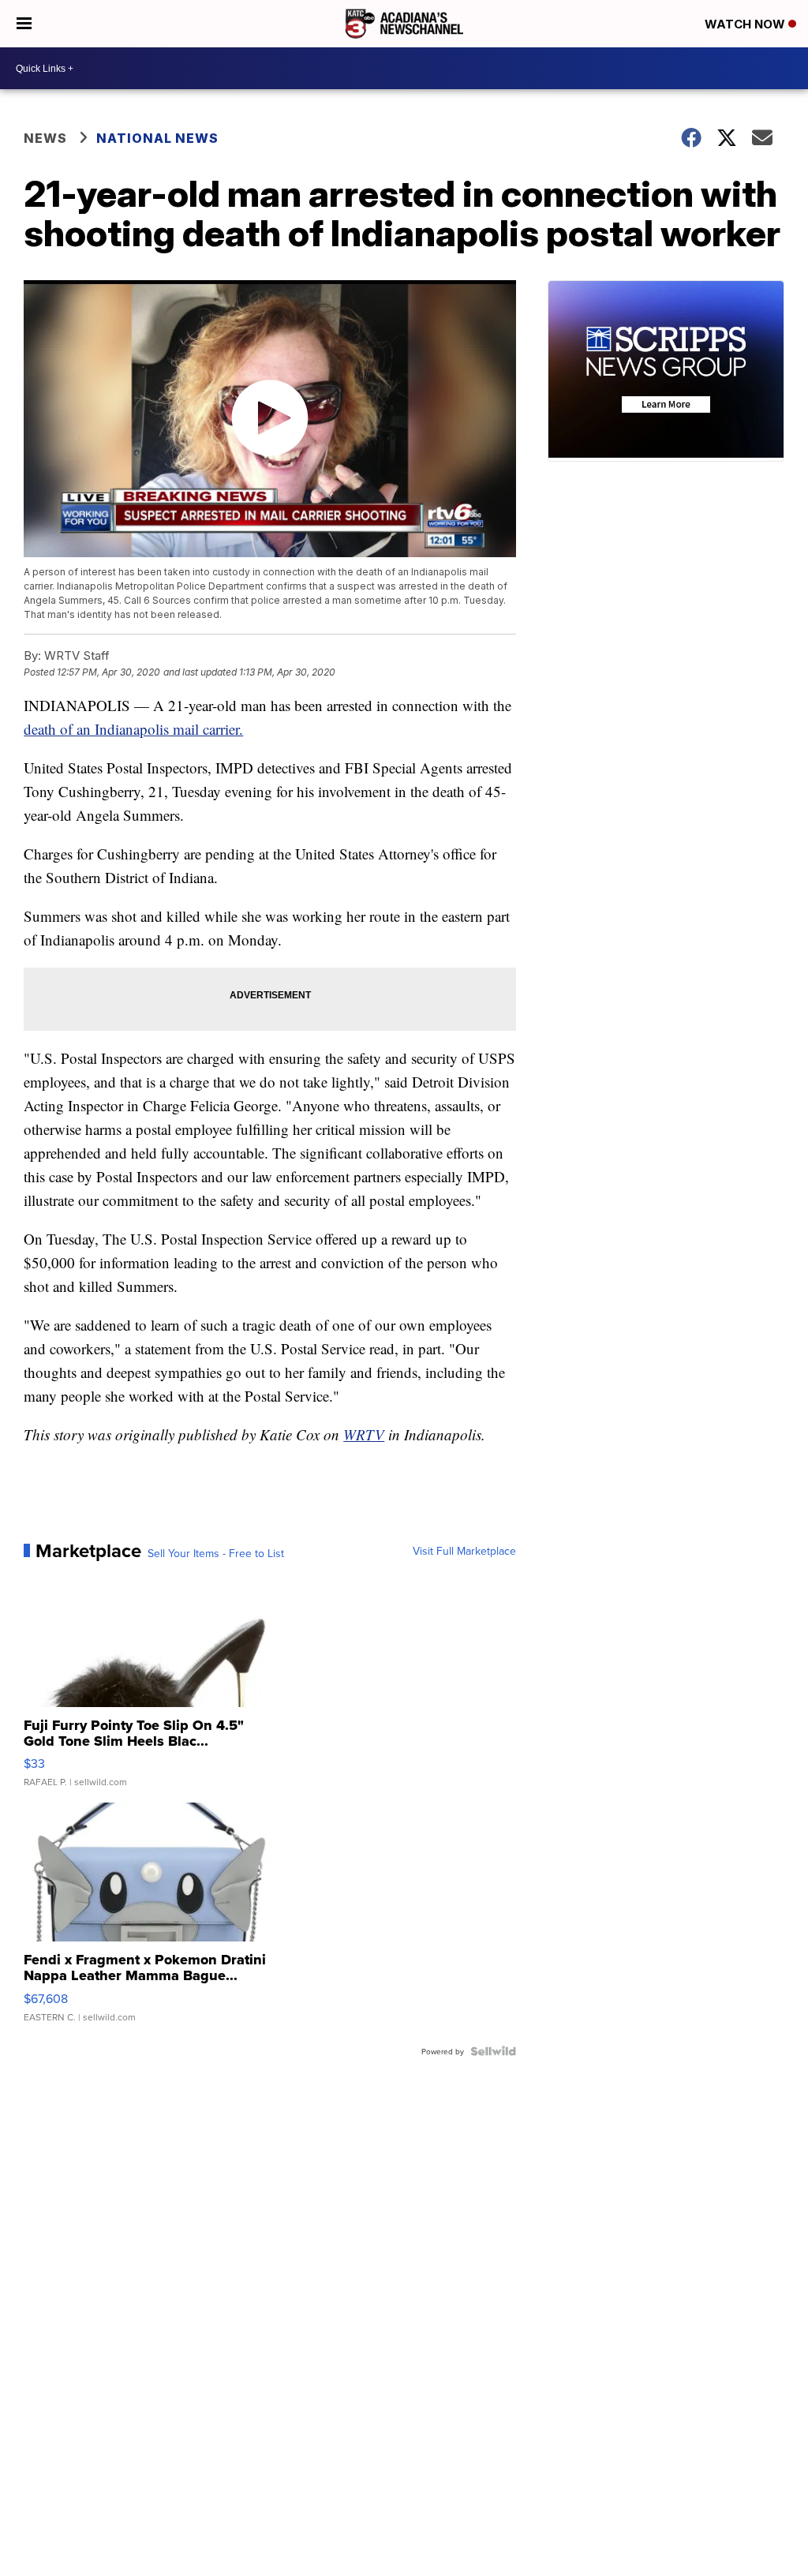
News (45, 138)
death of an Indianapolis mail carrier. (133, 729)
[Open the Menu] (24, 24)
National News (157, 138)
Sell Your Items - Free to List (216, 1553)
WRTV (364, 1434)
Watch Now (746, 24)
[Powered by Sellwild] (493, 2051)
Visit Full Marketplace (464, 1551)
